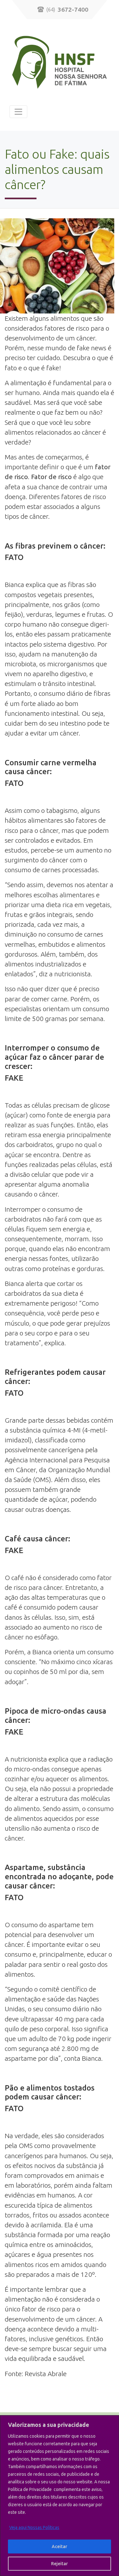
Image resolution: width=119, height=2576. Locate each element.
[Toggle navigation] (18, 112)
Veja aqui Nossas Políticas (34, 2527)
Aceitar (60, 2546)
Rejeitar (60, 2564)
